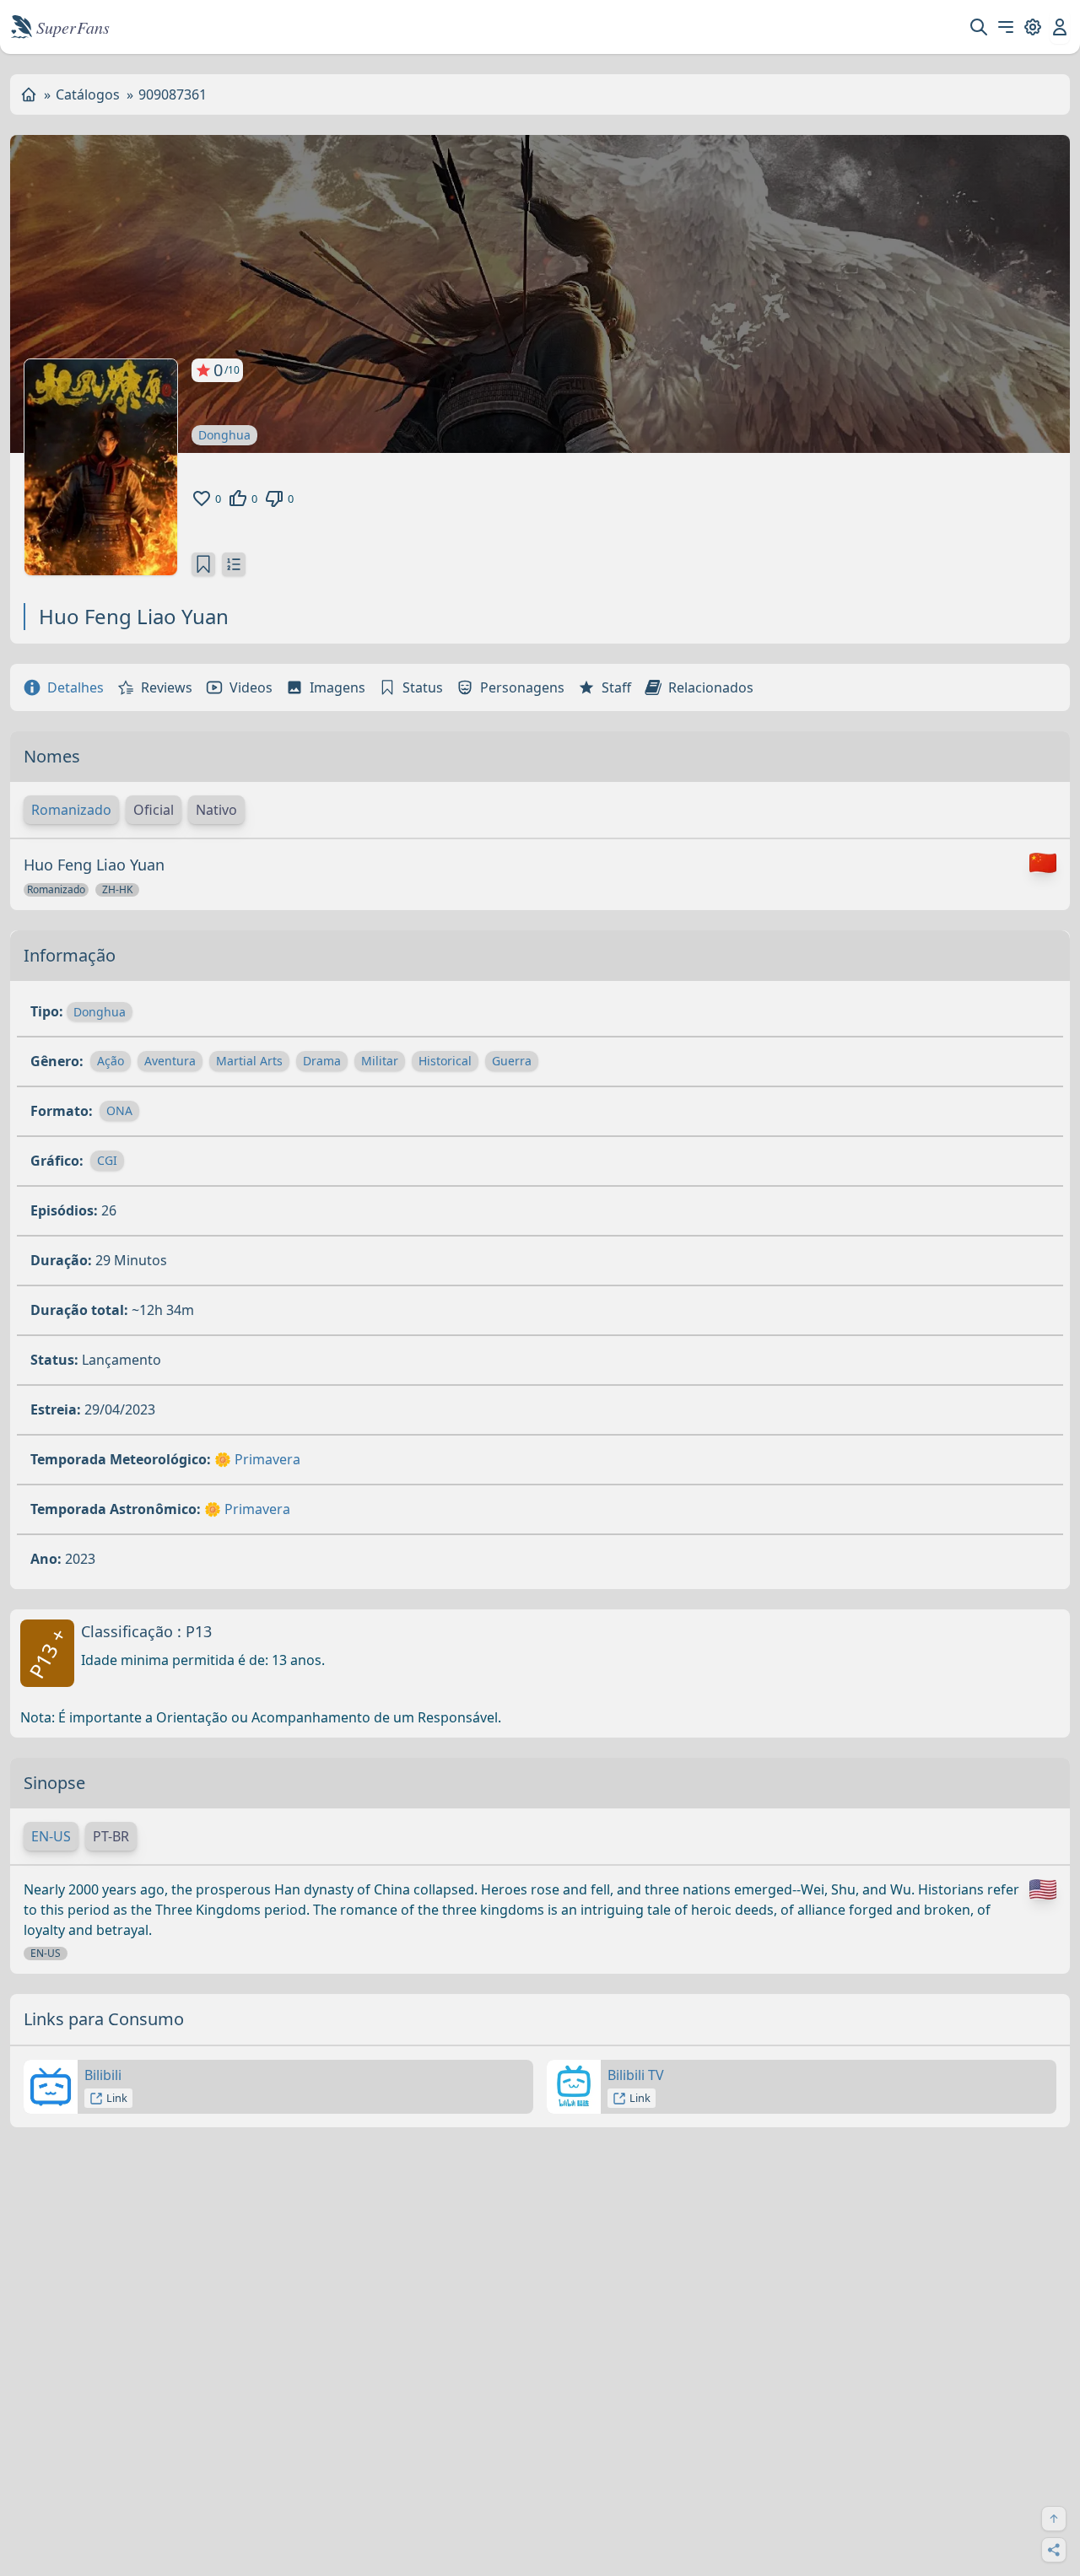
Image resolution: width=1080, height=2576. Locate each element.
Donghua (224, 435)
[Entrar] (1060, 27)
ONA (119, 1110)
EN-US (51, 1836)
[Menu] (1006, 27)
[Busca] (979, 27)
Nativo (216, 810)
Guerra (512, 1061)
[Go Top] (1054, 2519)
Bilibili (103, 2075)
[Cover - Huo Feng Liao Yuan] (101, 467)
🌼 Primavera (257, 1459)
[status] (203, 564)
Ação (111, 1061)
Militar (380, 1061)
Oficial (154, 810)
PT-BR (111, 1836)
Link (117, 2098)
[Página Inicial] (29, 94)
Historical (445, 1061)
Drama (322, 1061)
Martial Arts (249, 1061)
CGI (107, 1160)
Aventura (170, 1061)
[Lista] (234, 564)
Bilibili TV (636, 2075)
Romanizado (71, 810)
